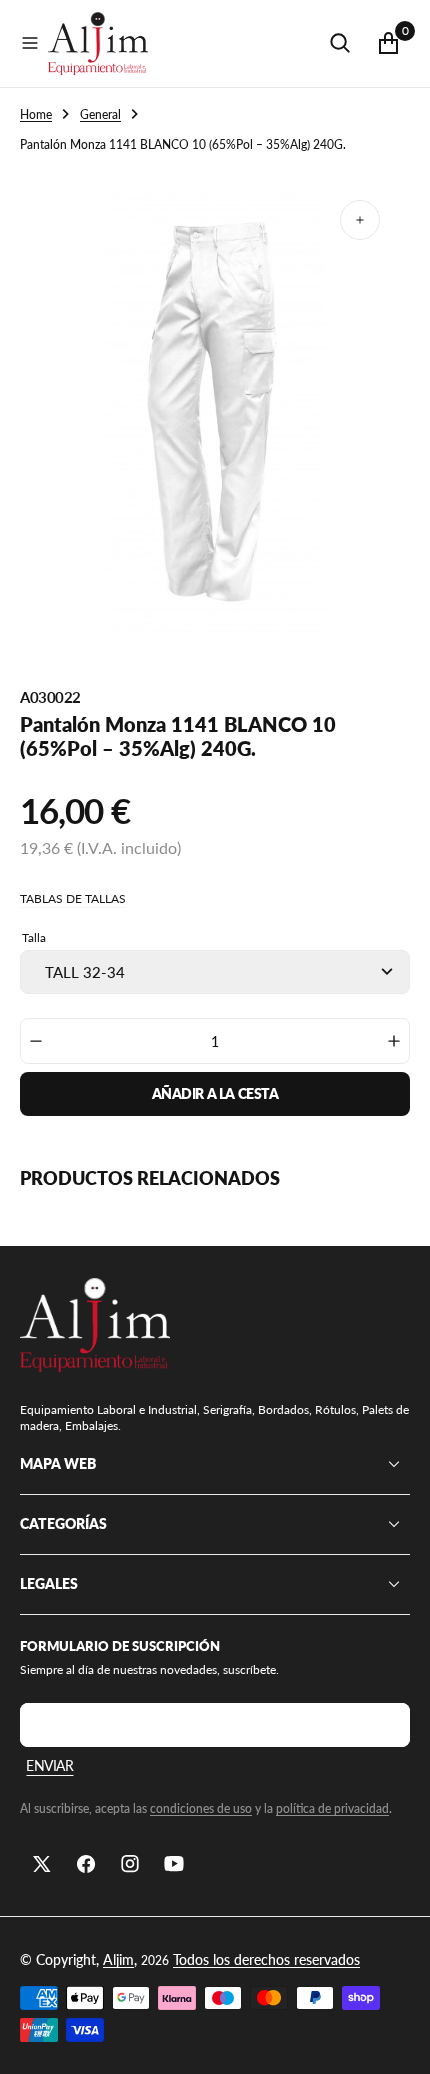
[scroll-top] (396, 2040)
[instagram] (130, 1864)
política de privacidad (332, 1808)
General (100, 114)
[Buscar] (340, 43)
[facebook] (86, 1864)
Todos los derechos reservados (266, 1959)
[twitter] (42, 1864)
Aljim (118, 1959)
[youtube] (174, 1864)
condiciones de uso (201, 1808)
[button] (30, 43)
